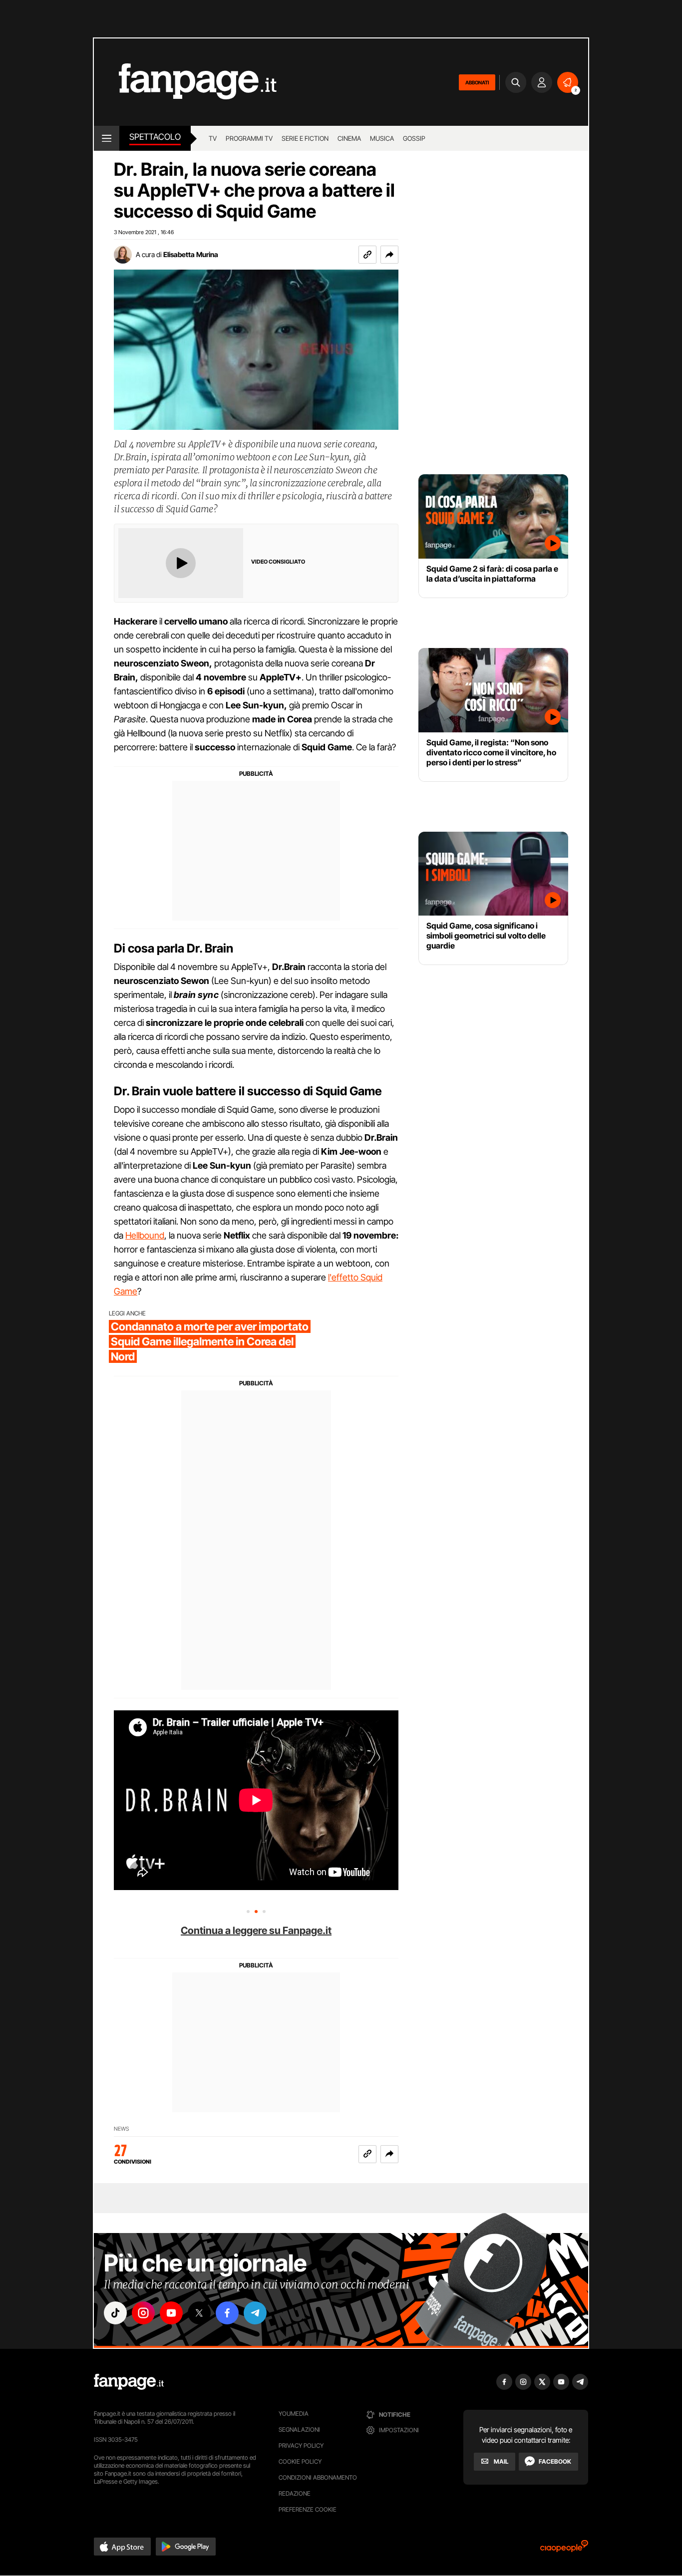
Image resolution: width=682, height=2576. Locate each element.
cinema (349, 138)
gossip (414, 138)
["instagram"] (143, 2313)
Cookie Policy (300, 2461)
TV (213, 138)
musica (382, 138)
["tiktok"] (115, 2313)
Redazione (295, 2493)
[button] (389, 255)
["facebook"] (227, 2313)
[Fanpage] (129, 2382)
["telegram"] (255, 2313)
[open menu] (107, 138)
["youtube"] (171, 2313)
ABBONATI (477, 82)
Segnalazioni (299, 2429)
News (122, 2129)
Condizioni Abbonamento (318, 2477)
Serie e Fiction (305, 138)
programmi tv (249, 138)
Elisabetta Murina (191, 254)
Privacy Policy (301, 2445)
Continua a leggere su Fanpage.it (256, 1931)
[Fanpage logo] (185, 82)
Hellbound (145, 1235)
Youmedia (294, 2414)
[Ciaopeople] (564, 2549)
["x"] (199, 2313)
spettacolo (155, 137)
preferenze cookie (308, 2509)
